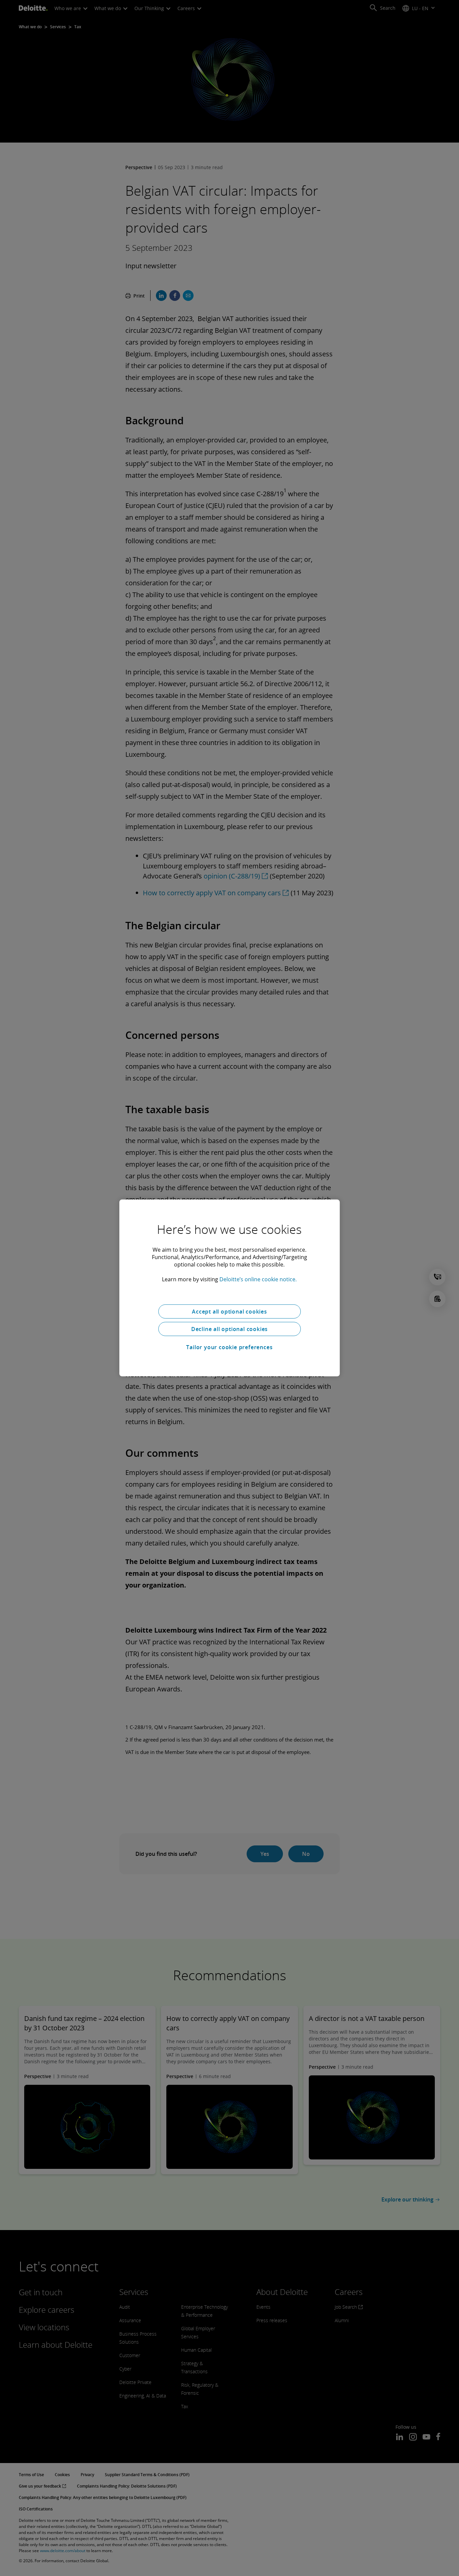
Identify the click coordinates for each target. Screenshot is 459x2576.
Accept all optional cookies (229, 1312)
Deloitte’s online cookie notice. (258, 1279)
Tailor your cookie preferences (229, 1347)
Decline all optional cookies (229, 1329)
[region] (229, 1288)
